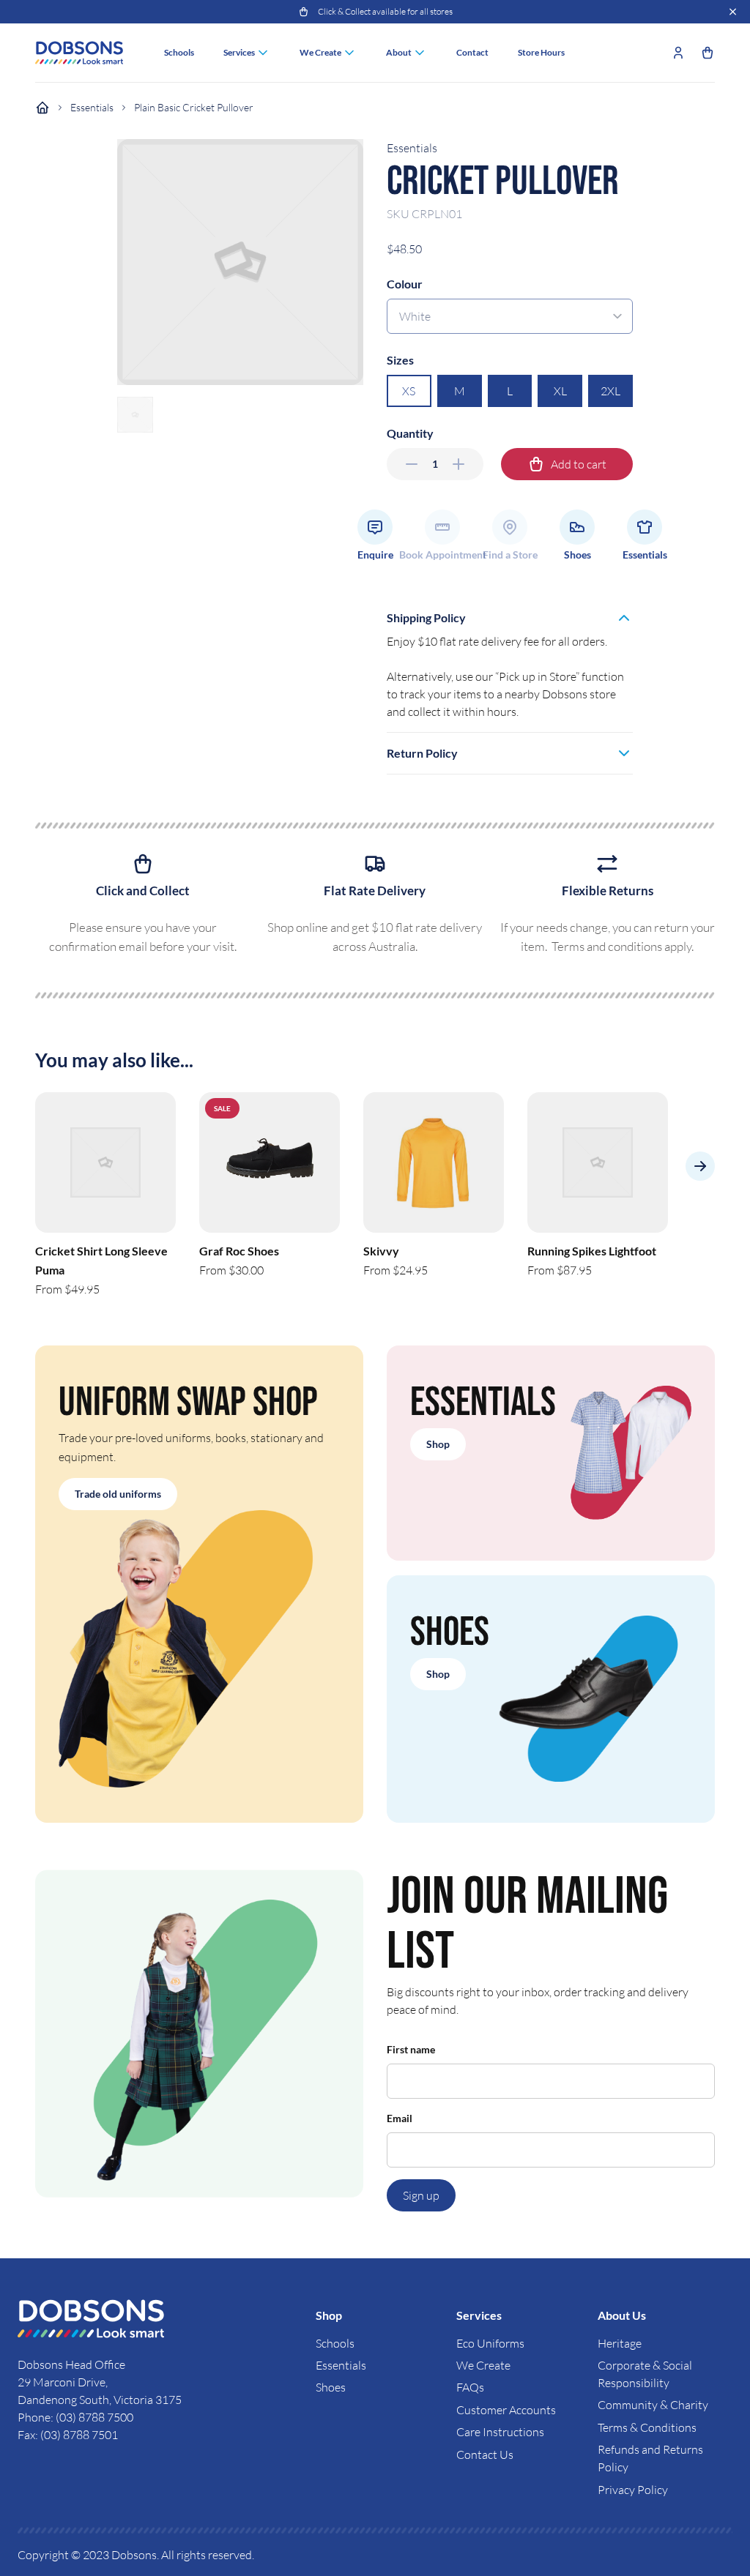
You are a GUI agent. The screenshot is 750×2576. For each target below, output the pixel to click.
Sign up (421, 2195)
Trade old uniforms (118, 1494)
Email (400, 2118)
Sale (222, 1108)
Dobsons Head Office (73, 2364)
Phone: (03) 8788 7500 (75, 2417)
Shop (438, 1444)
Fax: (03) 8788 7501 (68, 2435)
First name (411, 2049)
